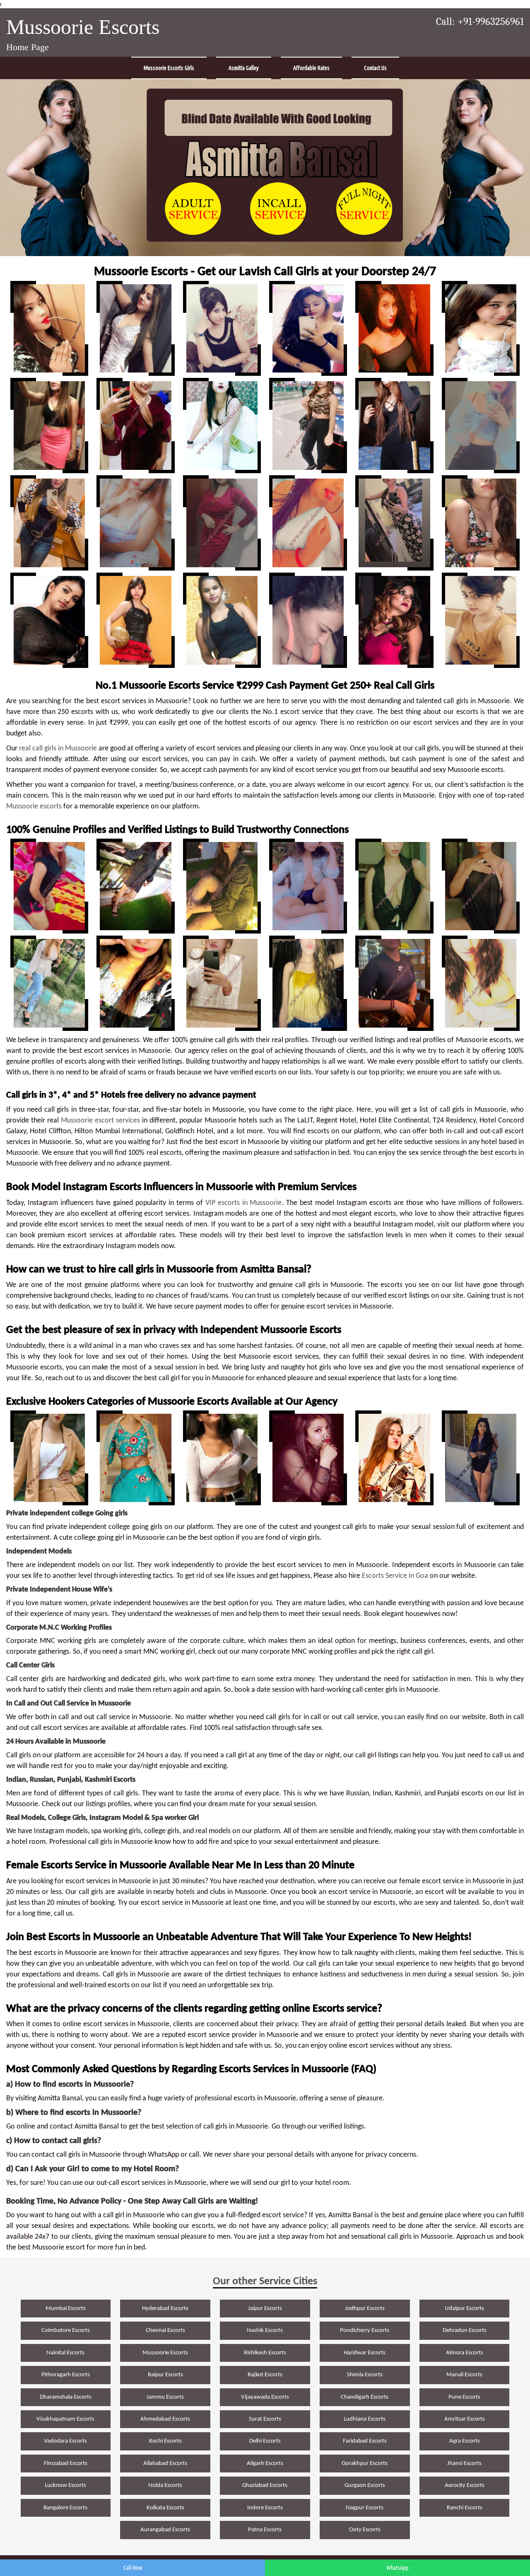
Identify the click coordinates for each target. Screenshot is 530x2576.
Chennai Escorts (165, 2330)
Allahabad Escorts (165, 2464)
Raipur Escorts (165, 2375)
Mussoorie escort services (100, 1121)
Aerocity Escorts (465, 2485)
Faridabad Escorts (365, 2441)
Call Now (133, 2568)
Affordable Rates (311, 68)
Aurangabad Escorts (165, 2530)
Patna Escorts (265, 2530)
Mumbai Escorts (66, 2309)
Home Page (28, 47)
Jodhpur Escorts (365, 2309)
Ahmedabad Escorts (165, 2419)
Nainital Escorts (65, 2353)
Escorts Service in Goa (395, 1576)
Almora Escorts (465, 2353)
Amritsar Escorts (465, 2419)
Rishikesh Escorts (265, 2353)
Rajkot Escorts (265, 2375)
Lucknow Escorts (65, 2485)
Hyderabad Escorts (165, 2309)
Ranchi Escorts (465, 2508)
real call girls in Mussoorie (58, 749)
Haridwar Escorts (365, 2353)
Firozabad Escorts (66, 2464)
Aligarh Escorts (265, 2464)
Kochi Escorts (165, 2441)
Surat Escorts (265, 2419)
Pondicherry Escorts (365, 2330)
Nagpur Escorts (365, 2508)
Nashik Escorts (265, 2330)
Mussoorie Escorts (83, 27)
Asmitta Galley (244, 68)
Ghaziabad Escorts (265, 2485)
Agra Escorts (465, 2441)
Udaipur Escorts (464, 2309)
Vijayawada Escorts (265, 2397)
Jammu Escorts (165, 2397)
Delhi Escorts (265, 2441)
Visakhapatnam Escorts (65, 2419)
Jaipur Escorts (265, 2309)
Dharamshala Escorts (66, 2397)
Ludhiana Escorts (365, 2419)
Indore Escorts (265, 2508)
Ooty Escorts (365, 2530)
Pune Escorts (464, 2397)
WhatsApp (397, 2568)
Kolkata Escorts (165, 2508)
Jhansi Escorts (464, 2464)
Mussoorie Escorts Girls (169, 68)
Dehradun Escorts (465, 2330)
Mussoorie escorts (34, 807)
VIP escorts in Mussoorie (244, 1203)
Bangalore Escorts (65, 2508)
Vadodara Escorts (65, 2441)
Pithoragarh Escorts (66, 2375)
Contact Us (375, 68)
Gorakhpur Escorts (365, 2464)
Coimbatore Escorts (66, 2330)
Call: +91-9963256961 (480, 22)
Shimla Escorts (365, 2375)
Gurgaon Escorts (365, 2485)
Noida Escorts (165, 2485)
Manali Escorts (464, 2375)
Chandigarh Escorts (365, 2397)
